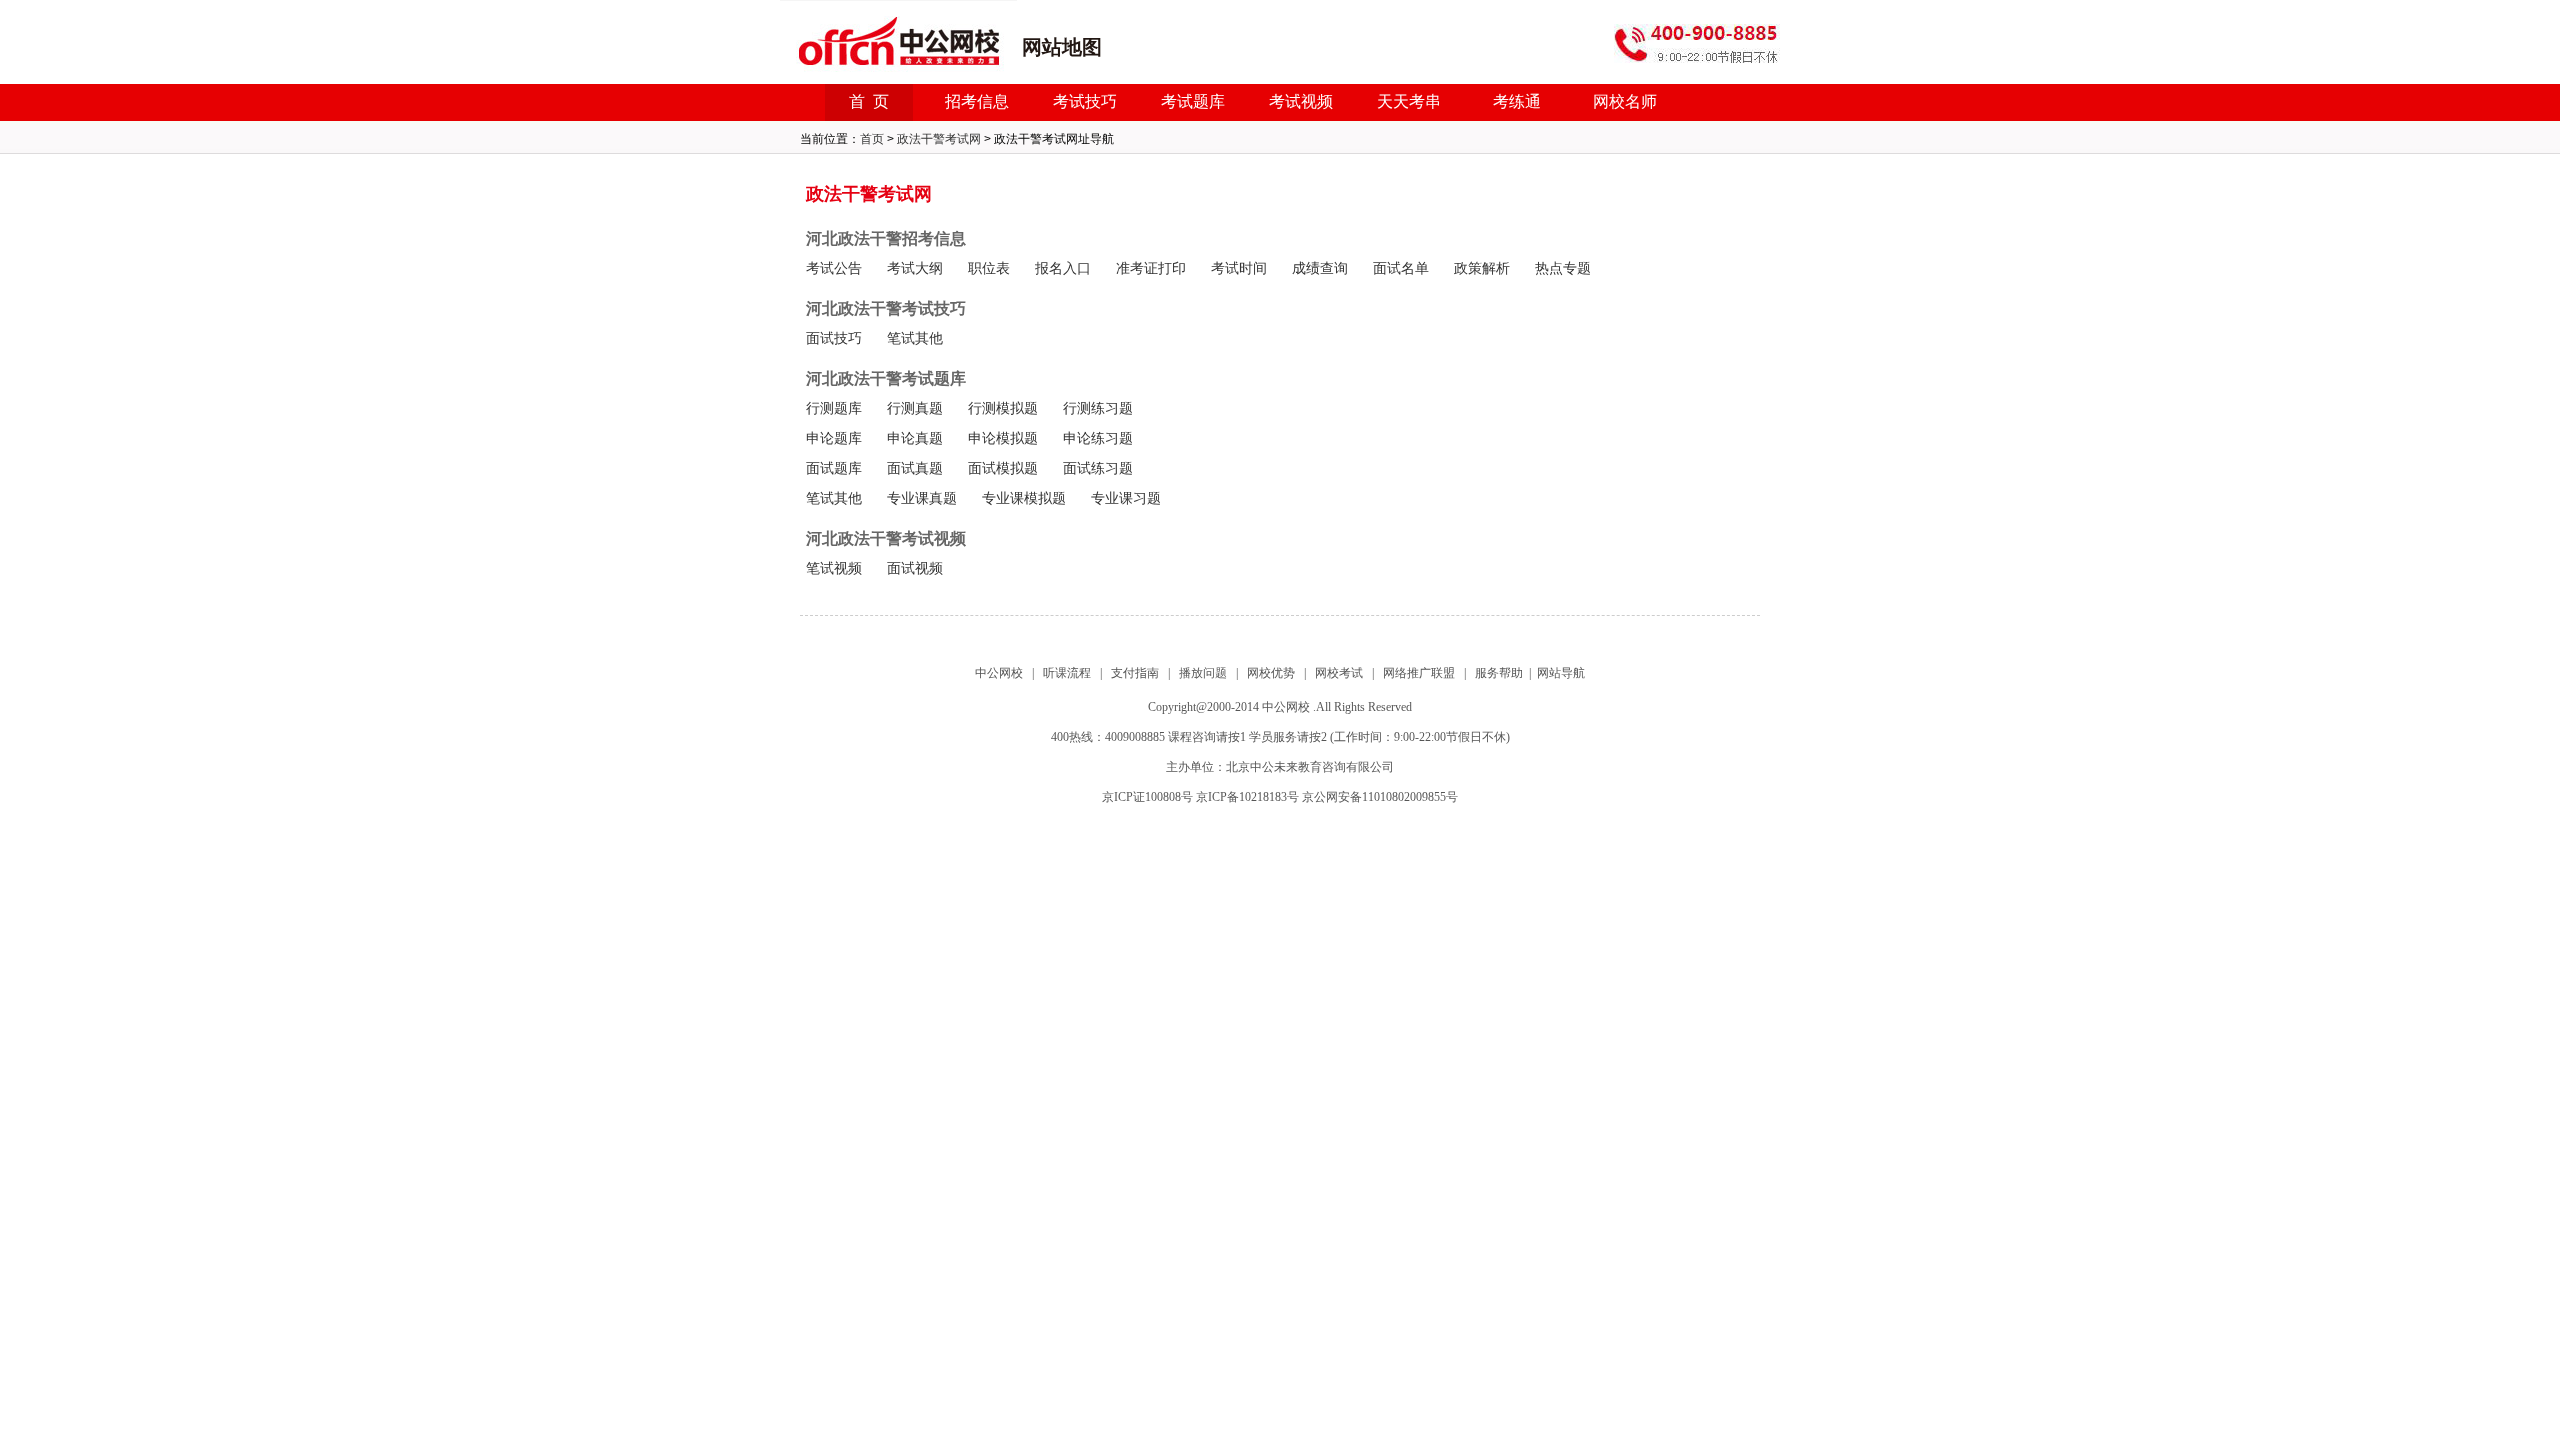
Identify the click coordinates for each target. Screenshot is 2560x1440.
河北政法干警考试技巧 (886, 308)
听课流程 (1067, 673)
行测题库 (834, 408)
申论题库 (834, 438)
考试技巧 (1085, 101)
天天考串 (1409, 101)
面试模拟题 (1003, 468)
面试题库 (834, 468)
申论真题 (915, 438)
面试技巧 (834, 338)
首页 (872, 139)
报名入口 (1063, 268)
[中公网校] (898, 47)
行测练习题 (1098, 408)
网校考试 (1339, 673)
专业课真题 (922, 498)
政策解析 (1482, 268)
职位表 (989, 268)
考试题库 (1193, 101)
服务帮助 (1499, 673)
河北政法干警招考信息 (886, 238)
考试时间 (1239, 268)
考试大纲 (915, 268)
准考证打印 (1151, 268)
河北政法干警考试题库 (886, 378)
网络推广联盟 (1419, 673)
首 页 (869, 101)
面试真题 (915, 468)
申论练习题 (1098, 438)
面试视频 (915, 568)
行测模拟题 (1003, 408)
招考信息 (977, 101)
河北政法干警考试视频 (886, 538)
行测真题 (915, 408)
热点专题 (1563, 268)
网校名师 (1625, 101)
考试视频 (1301, 101)
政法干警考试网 (939, 139)
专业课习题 (1126, 498)
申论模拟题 (1003, 438)
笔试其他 (915, 338)
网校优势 (1271, 673)
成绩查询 (1320, 268)
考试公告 (834, 268)
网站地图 (1062, 47)
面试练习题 (1098, 468)
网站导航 (1561, 673)
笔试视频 (834, 568)
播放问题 (1203, 673)
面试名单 (1401, 268)
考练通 (1517, 101)
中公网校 (999, 673)
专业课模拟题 (1024, 498)
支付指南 (1135, 673)
